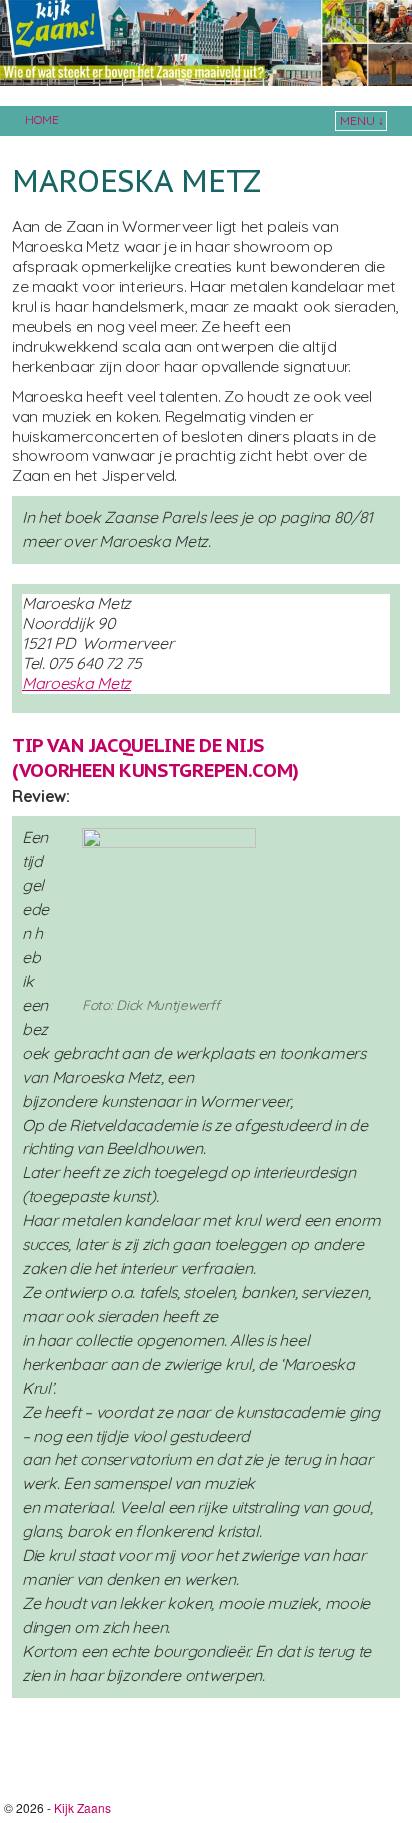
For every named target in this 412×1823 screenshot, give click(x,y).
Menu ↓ (362, 120)
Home (42, 119)
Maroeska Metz (76, 683)
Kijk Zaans (82, 1807)
